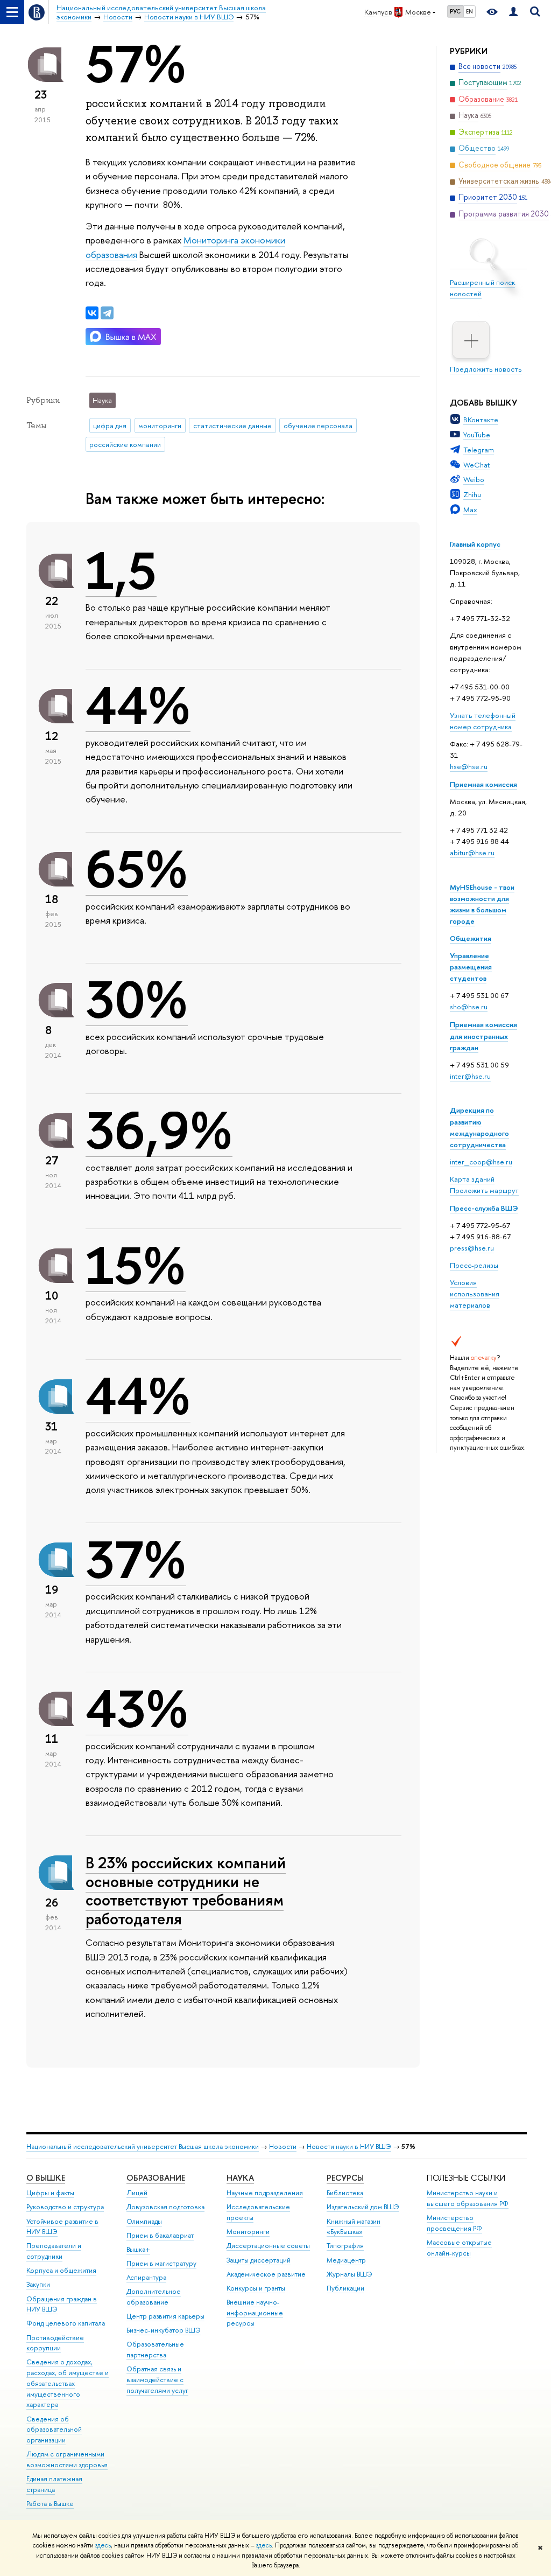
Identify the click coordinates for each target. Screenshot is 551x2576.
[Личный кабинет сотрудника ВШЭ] (513, 12)
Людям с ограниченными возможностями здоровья (67, 2459)
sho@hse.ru (469, 1007)
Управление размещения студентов (471, 967)
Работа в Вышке (50, 2504)
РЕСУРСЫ (345, 2178)
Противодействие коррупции (55, 2343)
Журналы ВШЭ (349, 2274)
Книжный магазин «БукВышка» (354, 2227)
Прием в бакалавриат (160, 2235)
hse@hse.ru (469, 766)
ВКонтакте (481, 420)
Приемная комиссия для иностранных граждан (483, 1036)
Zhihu (472, 494)
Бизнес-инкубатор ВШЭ (164, 2330)
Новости (283, 2146)
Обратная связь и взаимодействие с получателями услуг (157, 2380)
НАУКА (240, 2178)
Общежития (471, 938)
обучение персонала (318, 425)
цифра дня (110, 425)
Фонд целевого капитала (66, 2323)
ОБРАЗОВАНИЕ (156, 2178)
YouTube (477, 435)
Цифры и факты (50, 2193)
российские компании (125, 444)
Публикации (345, 2288)
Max (470, 509)
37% (136, 1560)
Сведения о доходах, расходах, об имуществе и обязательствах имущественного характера (68, 2383)
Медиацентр (346, 2260)
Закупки (38, 2284)
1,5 (121, 571)
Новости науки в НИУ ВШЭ (349, 2146)
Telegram (479, 450)
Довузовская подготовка (165, 2207)
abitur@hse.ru (472, 853)
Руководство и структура (65, 2207)
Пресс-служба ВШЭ (484, 1208)
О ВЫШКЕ (46, 2178)
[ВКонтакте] (92, 313)
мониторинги (160, 425)
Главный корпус (475, 544)
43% (137, 1709)
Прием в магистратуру (161, 2263)
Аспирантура (146, 2277)
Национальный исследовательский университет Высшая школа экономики (143, 2146)
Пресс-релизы (474, 1265)
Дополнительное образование (154, 2297)
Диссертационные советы (268, 2246)
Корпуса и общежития (61, 2270)
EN (469, 11)
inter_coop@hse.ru (481, 1162)
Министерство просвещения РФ (454, 2223)
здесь (103, 2545)
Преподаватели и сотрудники (54, 2251)
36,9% (159, 1130)
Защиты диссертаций (259, 2260)
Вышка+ (138, 2249)
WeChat (476, 465)
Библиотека (345, 2193)
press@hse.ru (472, 1248)
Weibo (474, 479)
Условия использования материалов (475, 1294)
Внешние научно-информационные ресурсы (255, 2313)
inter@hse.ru (470, 1076)
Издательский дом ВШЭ (363, 2207)
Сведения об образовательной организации (54, 2430)
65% (137, 869)
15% (136, 1266)
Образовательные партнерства (155, 2350)
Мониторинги (248, 2232)
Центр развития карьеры (165, 2316)
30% (137, 1000)
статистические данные (232, 425)
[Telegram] (107, 313)
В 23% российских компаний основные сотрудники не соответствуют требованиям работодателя (186, 1891)
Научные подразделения (265, 2193)
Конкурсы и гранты (256, 2288)
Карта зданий (472, 1179)
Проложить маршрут (484, 1190)
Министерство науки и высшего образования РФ (468, 2198)
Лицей (137, 2193)
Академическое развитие (266, 2274)
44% (138, 706)
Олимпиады (144, 2221)
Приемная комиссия (483, 784)
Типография (345, 2246)
